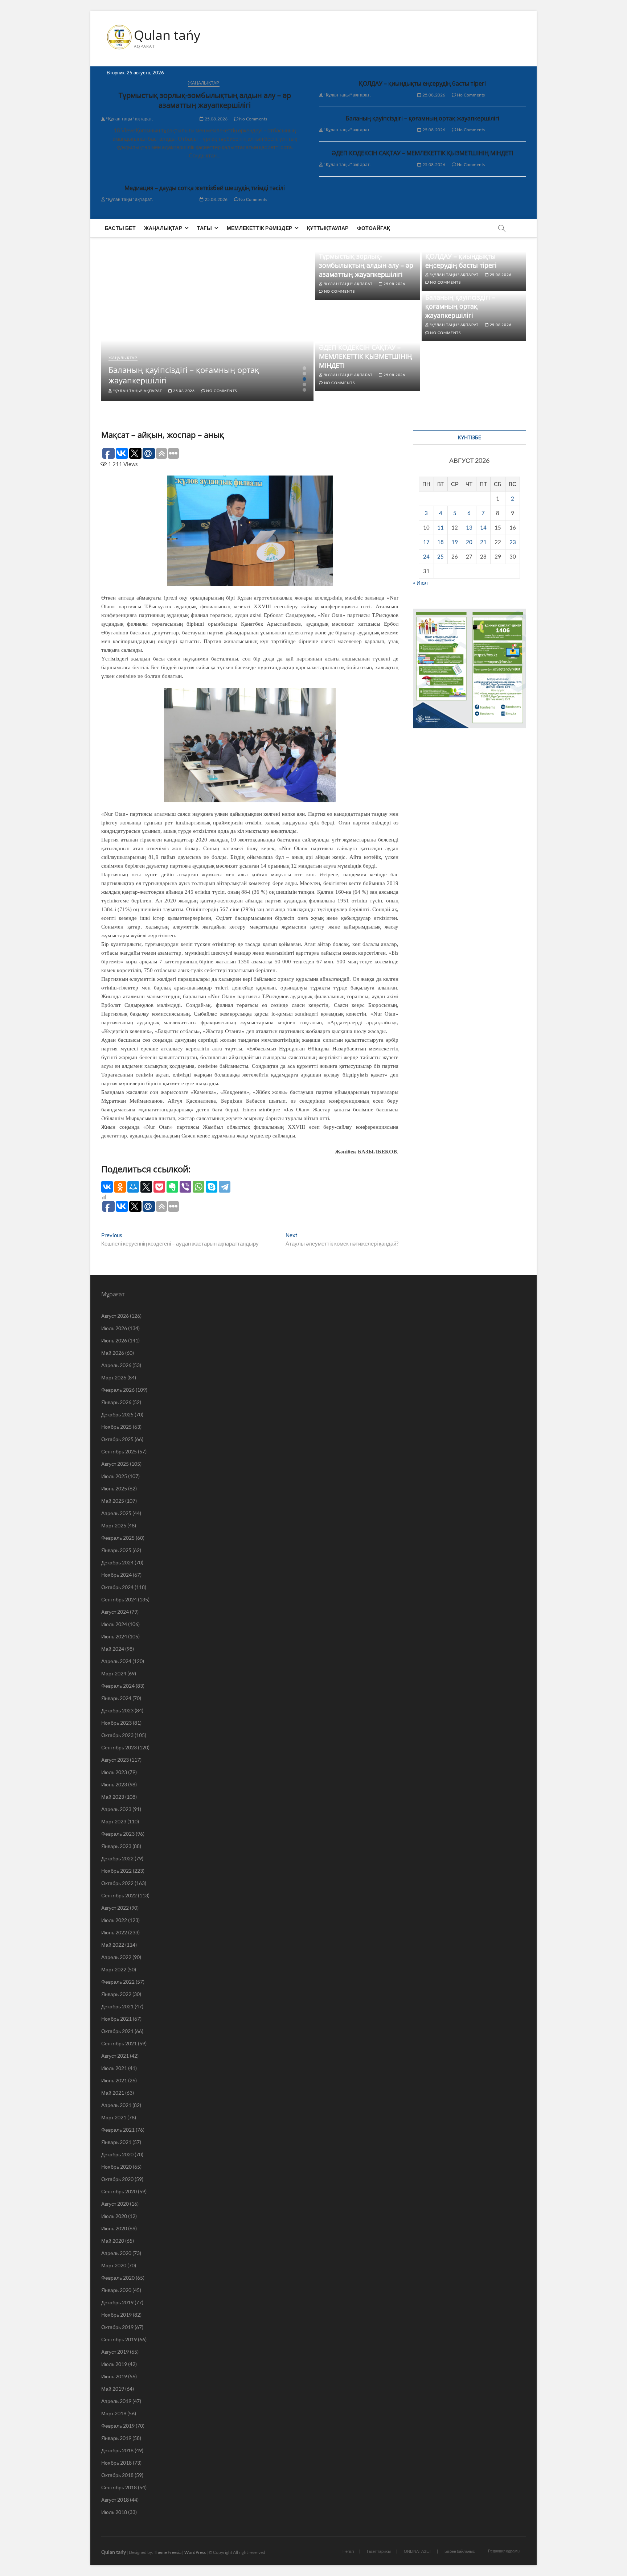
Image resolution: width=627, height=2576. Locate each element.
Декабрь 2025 (117, 1414)
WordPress (195, 2552)
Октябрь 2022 (117, 1883)
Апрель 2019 (116, 2401)
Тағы (204, 228)
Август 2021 (115, 2056)
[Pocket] (159, 1187)
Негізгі (348, 2551)
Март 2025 (114, 1525)
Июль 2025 (114, 1476)
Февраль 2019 (118, 2426)
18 (440, 542)
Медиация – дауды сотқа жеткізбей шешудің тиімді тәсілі (205, 188)
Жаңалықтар (204, 83)
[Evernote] (172, 1187)
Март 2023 (114, 1821)
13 (469, 527)
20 (469, 542)
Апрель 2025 (116, 1513)
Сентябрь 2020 (119, 2191)
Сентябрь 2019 (119, 2339)
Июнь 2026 (114, 1340)
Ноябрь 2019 (116, 2315)
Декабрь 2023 (117, 1710)
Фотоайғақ (374, 228)
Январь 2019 (116, 2438)
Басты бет (120, 228)
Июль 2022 (114, 1920)
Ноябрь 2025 (116, 1427)
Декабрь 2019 (117, 2302)
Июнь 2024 (114, 1636)
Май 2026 (113, 1353)
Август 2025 (115, 1464)
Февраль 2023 (118, 1834)
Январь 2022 (116, 1994)
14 (483, 527)
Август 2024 (115, 1612)
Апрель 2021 (116, 2105)
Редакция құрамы (504, 2551)
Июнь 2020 (114, 2228)
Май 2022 (113, 1945)
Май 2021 (113, 2093)
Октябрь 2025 (117, 1439)
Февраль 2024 (118, 1686)
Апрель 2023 (116, 1809)
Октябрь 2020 (117, 2179)
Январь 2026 (116, 1402)
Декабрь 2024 (117, 1562)
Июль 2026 (114, 1328)
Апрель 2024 (116, 1661)
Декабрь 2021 (117, 2006)
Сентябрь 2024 (119, 1599)
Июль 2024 (114, 1624)
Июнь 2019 (114, 2376)
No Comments (253, 119)
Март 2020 (114, 2265)
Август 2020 (115, 2204)
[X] (146, 1187)
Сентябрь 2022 (119, 1895)
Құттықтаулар (328, 228)
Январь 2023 (116, 1846)
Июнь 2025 (114, 1488)
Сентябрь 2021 (119, 2043)
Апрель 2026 (116, 1365)
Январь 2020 (116, 2290)
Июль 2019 (114, 2364)
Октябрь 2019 (117, 2327)
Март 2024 (114, 1673)
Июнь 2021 (114, 2080)
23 (513, 542)
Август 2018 (115, 2500)
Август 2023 (115, 1760)
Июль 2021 (114, 2068)
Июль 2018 (114, 2512)
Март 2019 (114, 2413)
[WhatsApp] (198, 1187)
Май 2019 (113, 2389)
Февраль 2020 (118, 2278)
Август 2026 (115, 1316)
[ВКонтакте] (107, 1187)
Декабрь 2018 (117, 2450)
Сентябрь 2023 (119, 1747)
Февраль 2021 (118, 2130)
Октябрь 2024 (117, 1587)
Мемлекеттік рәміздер (259, 228)
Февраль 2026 (118, 1390)
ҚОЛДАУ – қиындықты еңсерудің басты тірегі (422, 83)
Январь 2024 (116, 1698)
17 (426, 542)
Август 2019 (115, 2352)
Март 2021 (114, 2117)
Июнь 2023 (114, 1784)
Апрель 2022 (116, 1957)
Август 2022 (115, 1908)
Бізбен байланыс (460, 2551)
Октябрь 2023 (117, 1735)
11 (440, 527)
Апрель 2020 (116, 2253)
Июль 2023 (114, 1772)
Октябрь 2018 (117, 2475)
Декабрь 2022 (117, 1858)
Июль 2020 (114, 2216)
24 (426, 556)
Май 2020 (113, 2241)
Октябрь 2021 (117, 2031)
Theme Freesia (168, 2552)
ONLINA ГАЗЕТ (418, 2551)
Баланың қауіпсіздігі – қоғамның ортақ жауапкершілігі (423, 118)
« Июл (420, 583)
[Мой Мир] (133, 1187)
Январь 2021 (116, 2142)
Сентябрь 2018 (119, 2487)
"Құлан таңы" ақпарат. (129, 119)
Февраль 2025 (118, 1538)
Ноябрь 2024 (116, 1575)
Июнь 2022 (114, 1932)
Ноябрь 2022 (116, 1871)
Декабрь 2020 (117, 2154)
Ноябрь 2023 (116, 1723)
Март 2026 (114, 1377)
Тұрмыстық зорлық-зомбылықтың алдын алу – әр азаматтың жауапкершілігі (205, 100)
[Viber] (185, 1187)
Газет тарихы (379, 2551)
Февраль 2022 (118, 1982)
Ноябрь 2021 (116, 2019)
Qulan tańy (167, 35)
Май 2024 (113, 1649)
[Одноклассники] (120, 1187)
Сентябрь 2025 (119, 1451)
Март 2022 (114, 1969)
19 (455, 542)
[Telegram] (225, 1187)
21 (483, 542)
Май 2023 (113, 1797)
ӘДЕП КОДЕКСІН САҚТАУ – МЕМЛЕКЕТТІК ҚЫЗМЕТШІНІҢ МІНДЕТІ (422, 153)
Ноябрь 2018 (116, 2463)
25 (440, 556)
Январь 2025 (116, 1550)
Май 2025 (113, 1501)
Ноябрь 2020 (116, 2167)
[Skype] (212, 1187)
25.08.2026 (216, 119)
